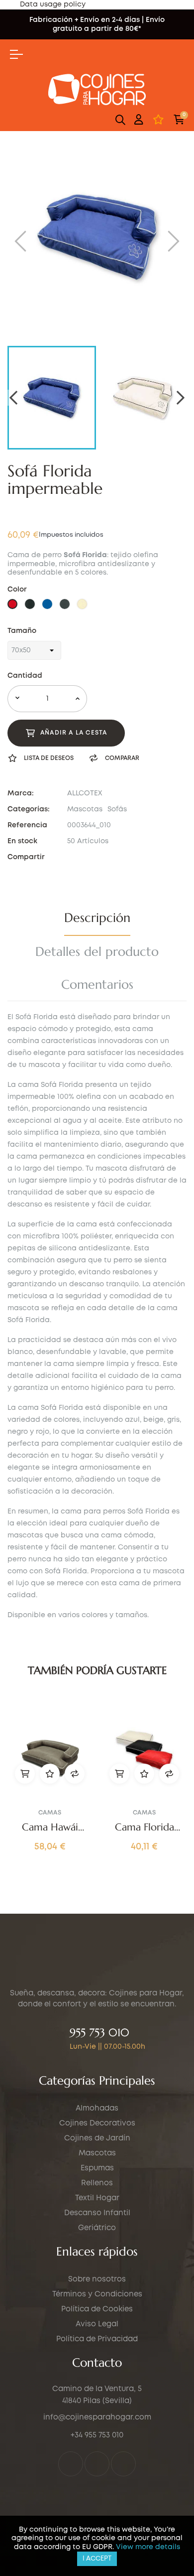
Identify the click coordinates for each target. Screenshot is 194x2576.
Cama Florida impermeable (145, 1827)
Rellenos (97, 2183)
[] (25, 1774)
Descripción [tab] (97, 918)
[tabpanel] (50, 1786)
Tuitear (84, 857)
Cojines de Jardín (97, 2138)
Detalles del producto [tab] (97, 952)
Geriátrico (97, 2228)
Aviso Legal (97, 2324)
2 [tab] (102, 1875)
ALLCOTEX (85, 793)
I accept (97, 2559)
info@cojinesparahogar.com (97, 2418)
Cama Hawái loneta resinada (50, 1827)
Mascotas (85, 809)
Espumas (97, 2168)
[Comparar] (75, 1774)
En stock (22, 841)
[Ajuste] (139, 120)
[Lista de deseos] (158, 120)
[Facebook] (71, 2464)
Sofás (117, 809)
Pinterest (97, 857)
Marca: (21, 793)
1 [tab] (92, 1875)
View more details (148, 2547)
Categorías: (29, 809)
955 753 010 (99, 2033)
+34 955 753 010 (97, 2435)
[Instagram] (97, 2464)
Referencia (27, 825)
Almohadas (97, 2109)
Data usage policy (53, 4)
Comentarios (97, 985)
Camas (50, 1813)
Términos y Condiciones (97, 2294)
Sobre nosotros (97, 2279)
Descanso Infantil (97, 2213)
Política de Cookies (97, 2309)
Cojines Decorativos (97, 2123)
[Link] (123, 2464)
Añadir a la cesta (74, 733)
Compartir (70, 857)
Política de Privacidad (97, 2339)
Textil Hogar (97, 2198)
